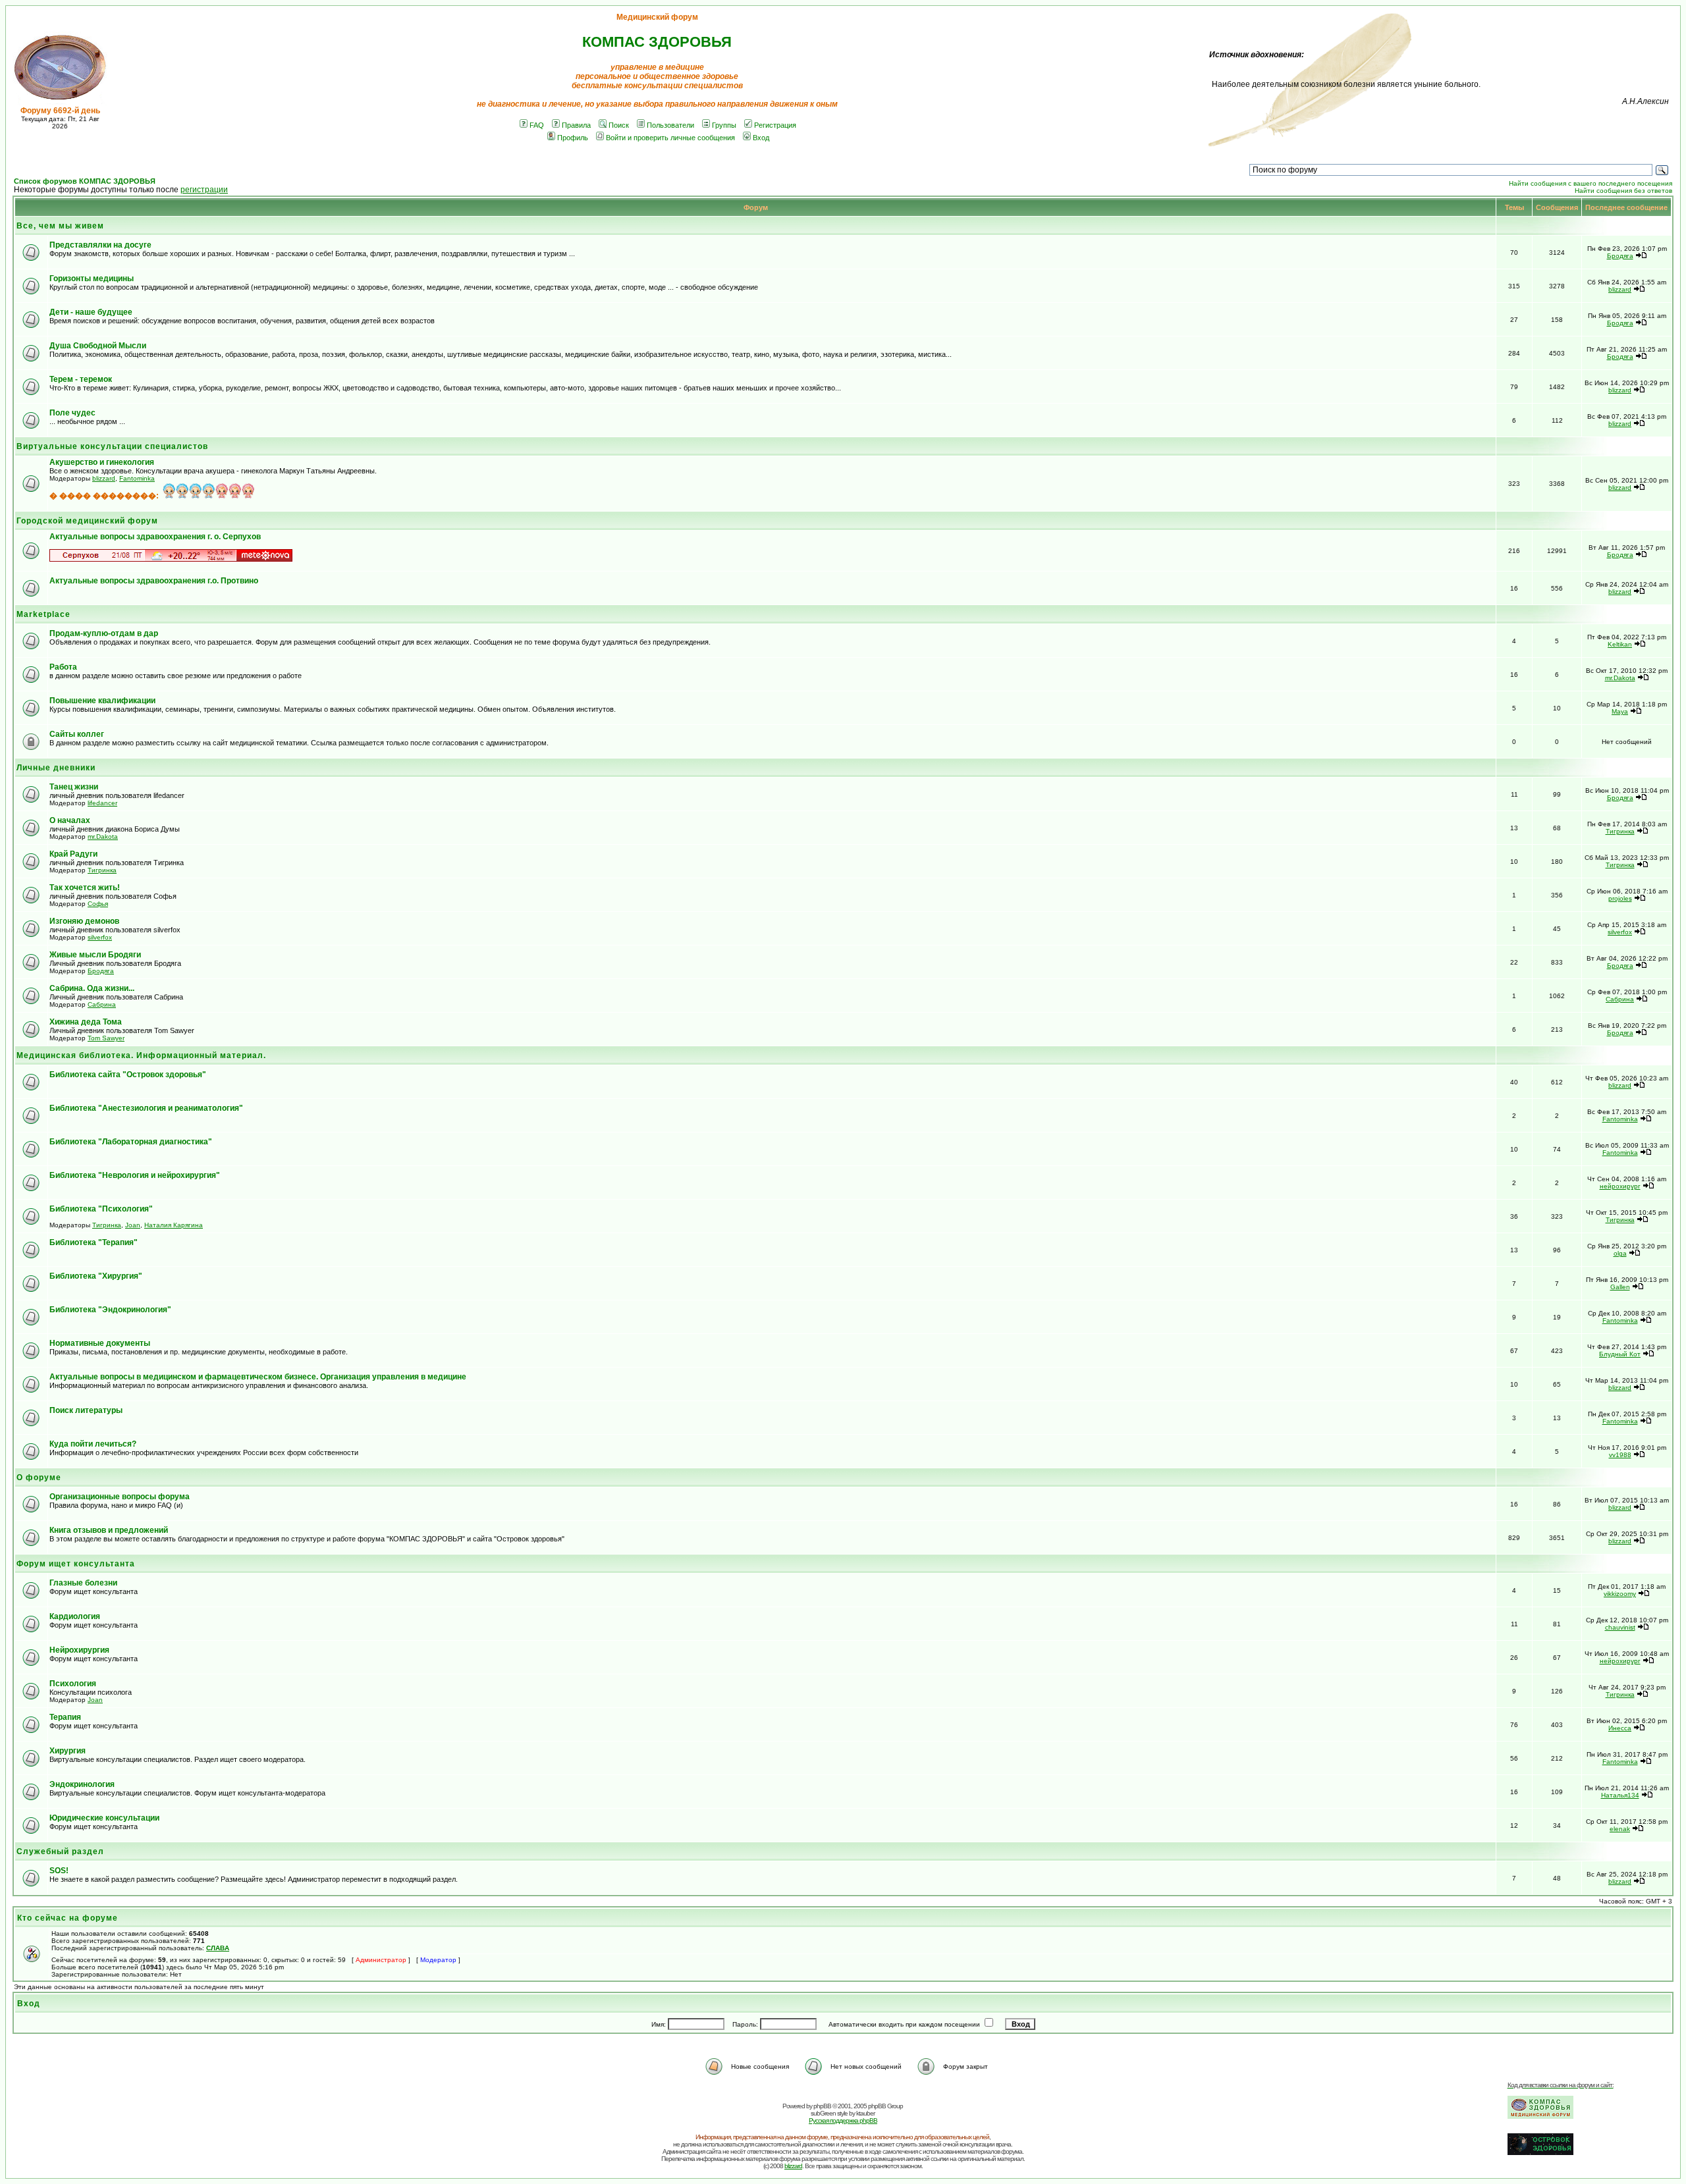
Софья (98, 904)
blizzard (1620, 289)
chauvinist (1620, 1627)
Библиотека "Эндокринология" (110, 1310)
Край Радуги (73, 854)
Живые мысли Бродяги (95, 955)
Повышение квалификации (102, 701)
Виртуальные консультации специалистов (112, 446)
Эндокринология (82, 1784)
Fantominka (137, 478)
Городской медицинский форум (87, 521)
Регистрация (775, 125)
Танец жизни (74, 787)
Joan (133, 1225)
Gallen (1620, 1287)
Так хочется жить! (85, 888)
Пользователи (670, 125)
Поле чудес (72, 413)
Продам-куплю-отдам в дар (104, 633)
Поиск (619, 125)
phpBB (822, 2106)
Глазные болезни (83, 1583)
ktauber (865, 2113)
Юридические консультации (104, 1818)
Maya (1620, 711)
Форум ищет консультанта (76, 1564)
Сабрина (102, 1004)
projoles (1620, 898)
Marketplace (43, 614)
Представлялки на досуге (100, 245)
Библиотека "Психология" (101, 1209)
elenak (1620, 1829)
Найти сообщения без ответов (1623, 191)
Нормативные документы (100, 1343)
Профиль (573, 138)
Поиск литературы (86, 1410)
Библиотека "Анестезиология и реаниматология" (146, 1108)
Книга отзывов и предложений (109, 1530)
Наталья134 (1620, 1795)
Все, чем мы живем (60, 226)
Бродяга (1620, 256)
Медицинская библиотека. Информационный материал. (141, 1055)
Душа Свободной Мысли (98, 346)
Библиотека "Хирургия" (96, 1276)
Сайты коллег (77, 734)
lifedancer (102, 803)
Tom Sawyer (106, 1038)
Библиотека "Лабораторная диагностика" (131, 1142)
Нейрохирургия (79, 1650)
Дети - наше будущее (91, 312)
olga (1620, 1253)
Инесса (1620, 1728)
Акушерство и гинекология (102, 462)
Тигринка (1620, 831)
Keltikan (1620, 644)
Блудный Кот (1620, 1354)
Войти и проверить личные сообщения (670, 138)
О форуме (39, 1478)
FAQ (537, 125)
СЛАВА (218, 1948)
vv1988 (1620, 1455)
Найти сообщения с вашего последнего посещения (1591, 183)
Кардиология (75, 1616)
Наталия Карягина (174, 1225)
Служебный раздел (60, 1851)
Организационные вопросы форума (120, 1497)
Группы (724, 125)
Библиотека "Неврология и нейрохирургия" (135, 1175)
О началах (70, 820)
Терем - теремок (81, 379)
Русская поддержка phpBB (843, 2120)
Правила (576, 125)
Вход (761, 138)
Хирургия (68, 1751)
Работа (63, 667)
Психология (73, 1684)
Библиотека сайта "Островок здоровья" (128, 1075)
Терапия (65, 1717)
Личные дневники (56, 768)
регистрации (204, 190)
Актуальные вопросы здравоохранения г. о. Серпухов (155, 537)
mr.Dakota (1620, 678)
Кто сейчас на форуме (68, 1918)
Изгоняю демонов (84, 921)
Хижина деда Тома (86, 1022)
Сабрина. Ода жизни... (92, 988)
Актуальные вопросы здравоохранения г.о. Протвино (154, 581)
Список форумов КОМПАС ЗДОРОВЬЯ (85, 181)
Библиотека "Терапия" (94, 1242)
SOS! (59, 1871)
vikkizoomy (1620, 1594)
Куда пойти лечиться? (93, 1444)
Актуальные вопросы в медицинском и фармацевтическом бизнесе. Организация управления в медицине (258, 1377)
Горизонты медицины (92, 279)
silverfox (100, 937)
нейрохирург (1620, 1186)
